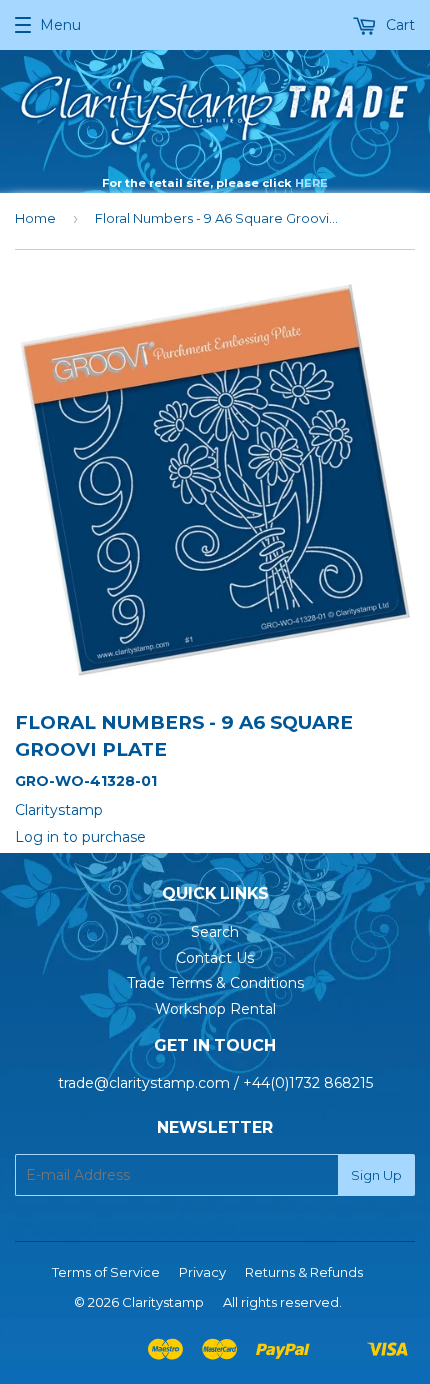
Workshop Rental (215, 1009)
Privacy (202, 1272)
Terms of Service (106, 1272)
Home (35, 218)
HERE (311, 183)
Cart (398, 25)
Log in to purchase (80, 837)
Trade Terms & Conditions (215, 983)
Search (215, 932)
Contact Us (215, 958)
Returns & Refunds (304, 1272)
